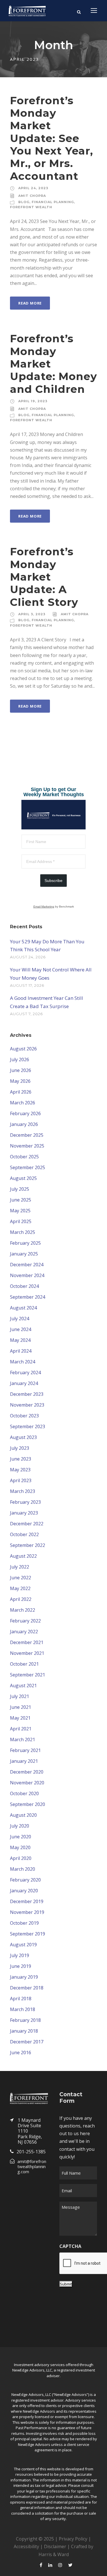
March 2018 (23, 2009)
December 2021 (27, 1642)
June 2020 (21, 1837)
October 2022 (24, 1534)
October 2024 (24, 1286)
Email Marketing (44, 907)
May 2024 (20, 1340)
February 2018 (25, 2020)
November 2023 (27, 1405)
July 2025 (20, 1189)
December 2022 (27, 1524)
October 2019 (24, 1923)
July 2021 (20, 1696)
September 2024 (28, 1297)
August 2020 (23, 1815)
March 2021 (23, 1739)
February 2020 (25, 1880)
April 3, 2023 (32, 614)
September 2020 (28, 1804)
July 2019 (20, 1955)
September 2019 (28, 1934)
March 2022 (23, 1610)
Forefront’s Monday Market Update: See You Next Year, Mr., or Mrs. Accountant (52, 138)
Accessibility (26, 2546)
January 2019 (24, 1977)
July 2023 (20, 1448)
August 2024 (23, 1308)
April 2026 (21, 1092)
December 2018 (27, 1988)
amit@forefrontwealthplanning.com (32, 2166)
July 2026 (20, 1059)
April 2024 (21, 1351)
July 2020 (20, 1826)
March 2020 (23, 1869)
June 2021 (21, 1707)
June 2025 (21, 1200)
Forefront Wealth (31, 207)
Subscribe (53, 881)
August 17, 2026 (27, 985)
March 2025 (23, 1232)
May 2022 (20, 1588)
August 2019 (23, 1945)
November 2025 (27, 1146)
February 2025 (25, 1243)
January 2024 (24, 1383)
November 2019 (27, 1912)
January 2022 (24, 1632)
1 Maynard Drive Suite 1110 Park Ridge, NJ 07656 (30, 2131)
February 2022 (25, 1621)
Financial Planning (53, 202)
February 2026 (25, 1113)
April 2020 (21, 1858)
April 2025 (21, 1221)
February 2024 (25, 1373)
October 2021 (24, 1664)
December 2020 (27, 1772)
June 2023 (21, 1459)
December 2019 (27, 1901)
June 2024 (21, 1329)
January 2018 (24, 2031)
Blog (24, 202)
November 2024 (27, 1275)
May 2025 (20, 1211)
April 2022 (21, 1599)
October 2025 (24, 1157)
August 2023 (23, 1437)
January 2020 (24, 1891)
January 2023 (24, 1513)
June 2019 (21, 1966)
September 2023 (28, 1426)
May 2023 (20, 1470)
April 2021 (21, 1729)
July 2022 (20, 1567)
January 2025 (24, 1254)
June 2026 (21, 1070)
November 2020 (27, 1783)
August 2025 (23, 1178)
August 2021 (23, 1686)
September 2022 (28, 1545)
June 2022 (21, 1578)
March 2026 (23, 1103)
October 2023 (24, 1416)
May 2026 (20, 1081)
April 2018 (21, 1999)
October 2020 (24, 1793)
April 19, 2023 (33, 401)
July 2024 (20, 1319)
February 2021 (25, 1750)
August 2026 (23, 1049)
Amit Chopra (32, 196)
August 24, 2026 (28, 957)
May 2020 (20, 1847)
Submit (66, 2284)
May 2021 (20, 1718)
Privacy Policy (73, 2539)
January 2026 (24, 1124)
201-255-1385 (31, 2152)
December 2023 (27, 1394)
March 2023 (23, 1491)
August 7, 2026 (26, 1014)
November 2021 (27, 1653)
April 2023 (21, 1480)
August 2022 (23, 1556)
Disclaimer (55, 2546)
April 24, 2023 (33, 188)
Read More (30, 303)
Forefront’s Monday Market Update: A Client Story (44, 577)
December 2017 (27, 2042)
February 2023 (25, 1502)
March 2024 (23, 1362)
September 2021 (28, 1675)
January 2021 (24, 1761)
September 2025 (28, 1167)
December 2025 (27, 1135)
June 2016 (21, 2053)
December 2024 (27, 1265)
